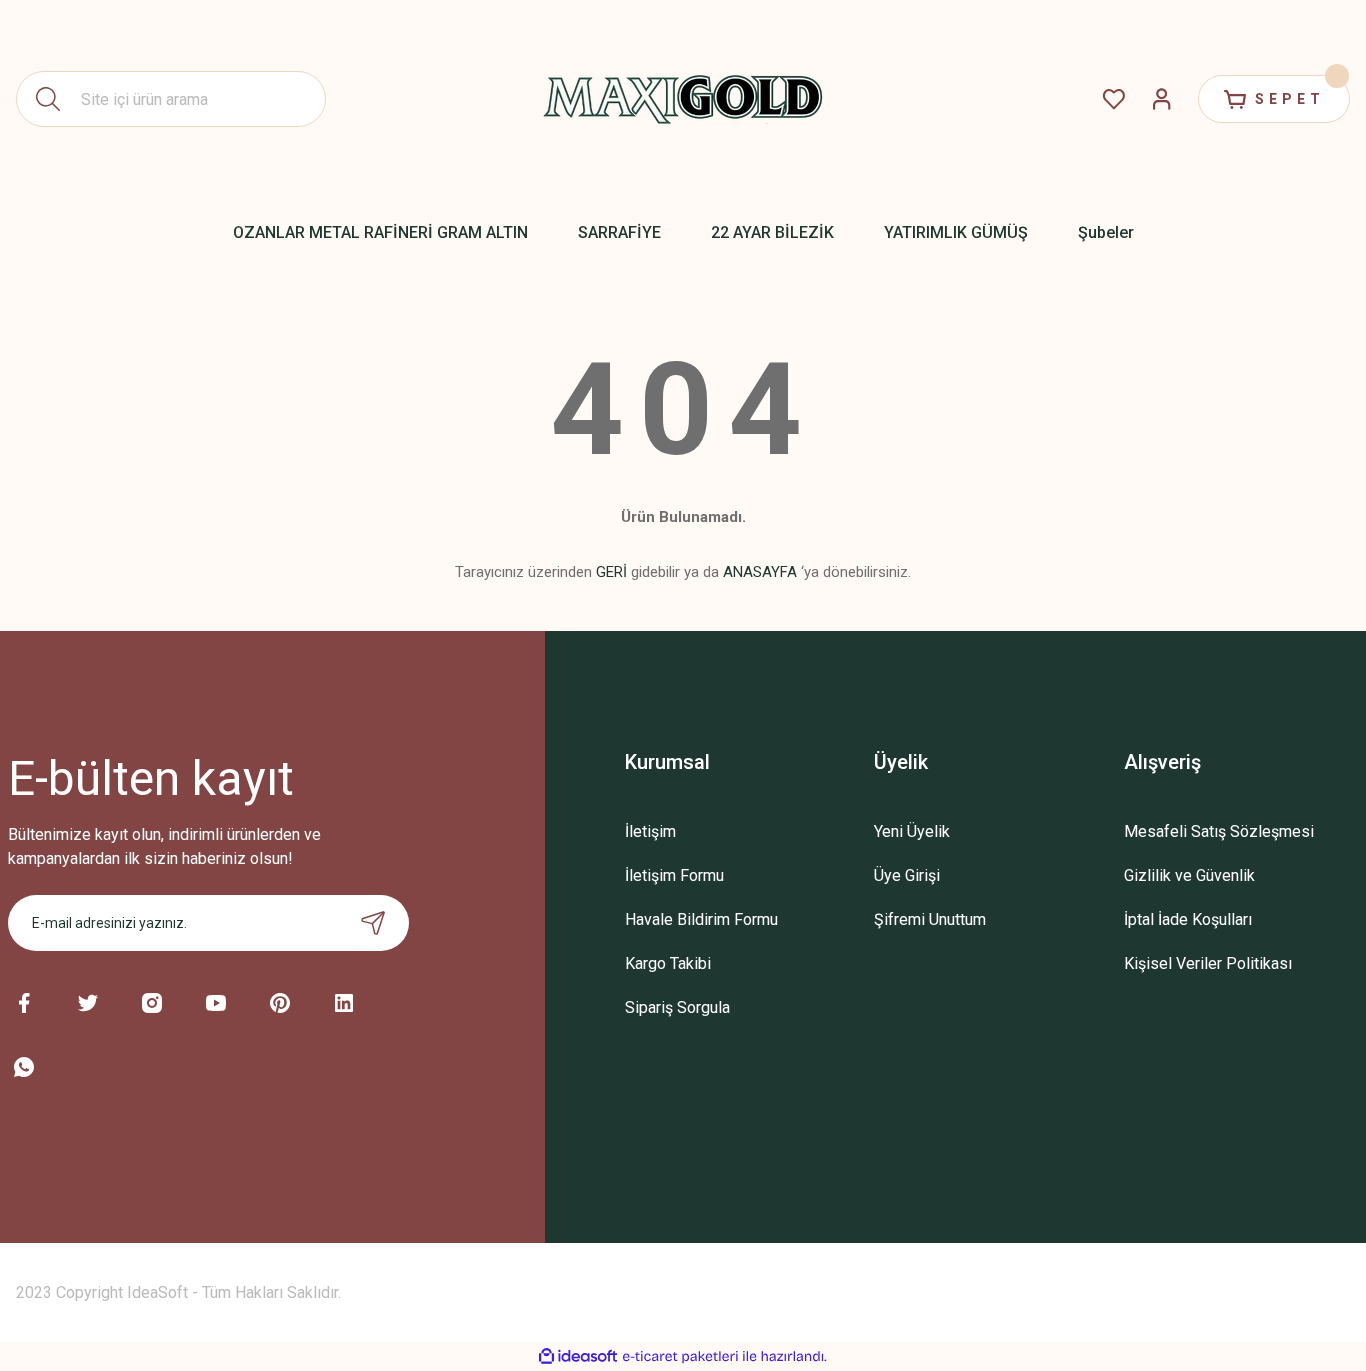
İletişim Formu (674, 875)
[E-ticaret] (680, 1357)
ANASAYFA (760, 572)
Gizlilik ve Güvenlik (1189, 875)
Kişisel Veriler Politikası (1208, 963)
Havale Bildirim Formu (701, 919)
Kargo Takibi (668, 963)
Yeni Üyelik (912, 831)
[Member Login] (1162, 99)
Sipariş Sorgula (677, 1007)
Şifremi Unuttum (930, 919)
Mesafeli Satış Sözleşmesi (1219, 831)
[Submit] (373, 923)
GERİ (611, 572)
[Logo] (683, 99)
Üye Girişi (907, 875)
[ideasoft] (578, 1356)
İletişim (650, 831)
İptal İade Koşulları (1188, 919)
